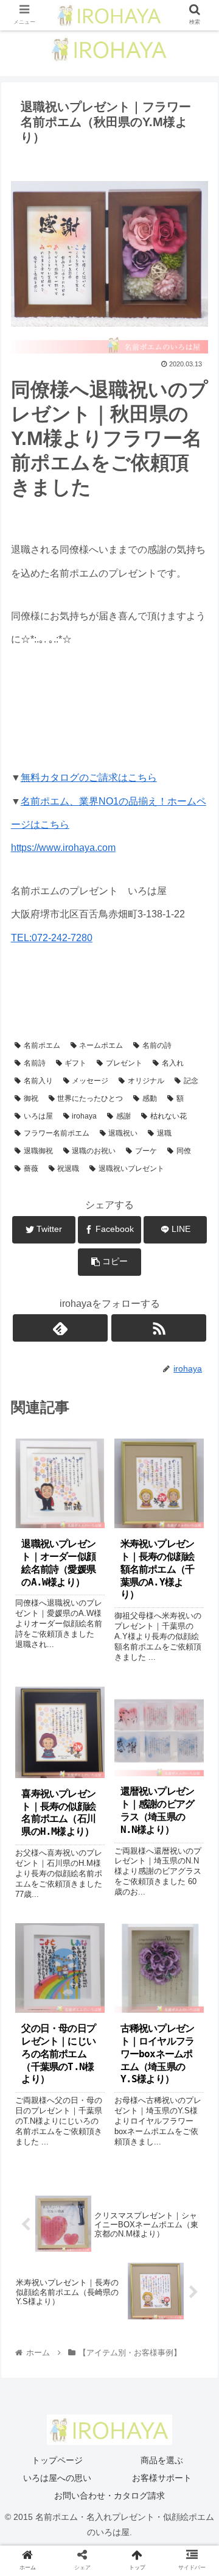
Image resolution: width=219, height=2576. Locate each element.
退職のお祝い (94, 1151)
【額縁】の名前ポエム (61, 1006)
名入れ (173, 1063)
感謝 (123, 1116)
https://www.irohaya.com (63, 848)
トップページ (57, 2460)
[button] (196, 1597)
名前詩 (35, 1063)
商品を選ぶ (162, 2460)
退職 (164, 1133)
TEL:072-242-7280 (52, 938)
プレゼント (124, 1063)
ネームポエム (101, 1045)
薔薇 (31, 1169)
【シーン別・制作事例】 (157, 1006)
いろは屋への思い (57, 2478)
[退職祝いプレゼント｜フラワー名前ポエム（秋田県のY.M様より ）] (134, 2194)
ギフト (75, 1063)
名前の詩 (157, 1045)
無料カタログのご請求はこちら (89, 777)
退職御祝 (38, 1151)
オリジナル (146, 1081)
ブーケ (146, 1151)
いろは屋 (38, 1116)
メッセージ (90, 1081)
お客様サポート (162, 2478)
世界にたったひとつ (90, 1098)
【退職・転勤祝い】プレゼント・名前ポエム (97, 1023)
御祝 (31, 1098)
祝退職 (68, 1169)
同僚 (184, 1151)
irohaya (84, 1116)
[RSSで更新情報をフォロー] (159, 1328)
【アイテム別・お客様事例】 (72, 988)
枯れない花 (169, 1116)
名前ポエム (42, 1045)
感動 (150, 1098)
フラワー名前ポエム (57, 1133)
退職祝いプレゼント (131, 1169)
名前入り (38, 1081)
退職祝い (123, 1133)
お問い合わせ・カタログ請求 (109, 2496)
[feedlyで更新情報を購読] (60, 1328)
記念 (191, 1081)
